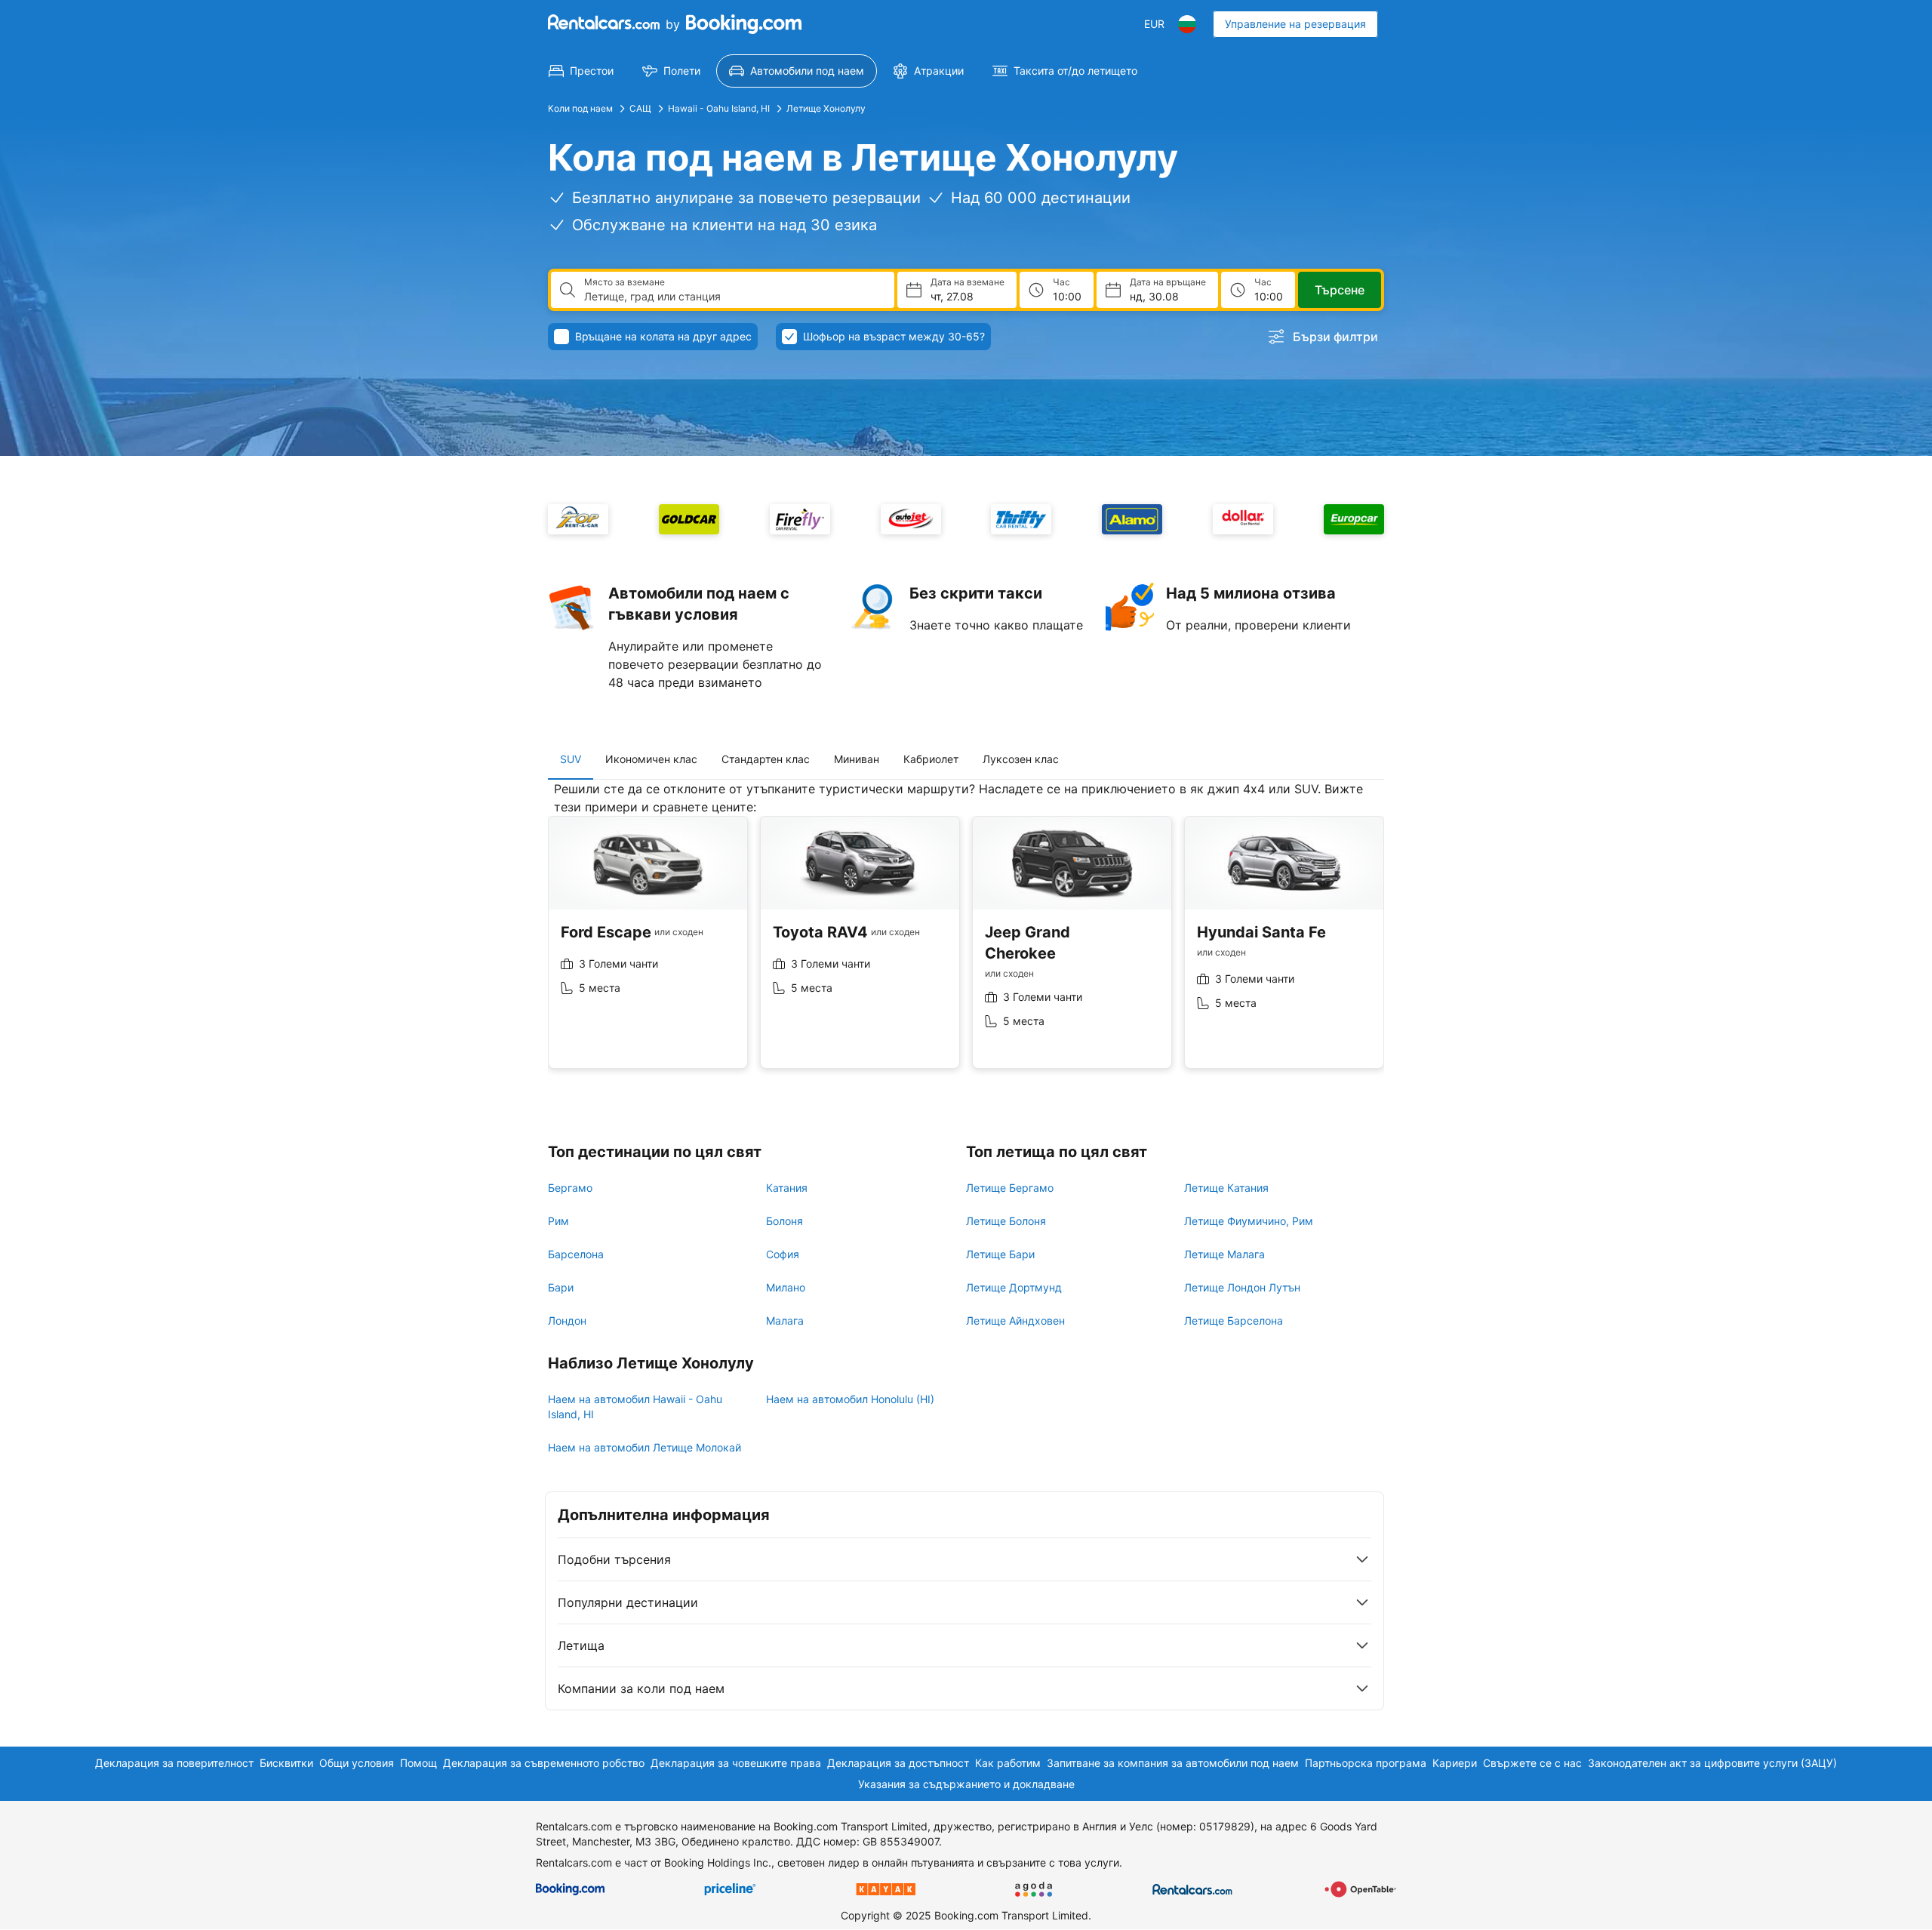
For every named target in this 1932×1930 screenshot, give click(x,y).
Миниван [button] (857, 759)
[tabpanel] (966, 936)
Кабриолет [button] (931, 759)
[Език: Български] (1187, 24)
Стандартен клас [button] (766, 759)
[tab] (571, 759)
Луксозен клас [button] (1021, 759)
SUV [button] (571, 759)
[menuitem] (581, 71)
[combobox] (733, 297)
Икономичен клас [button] (651, 759)
